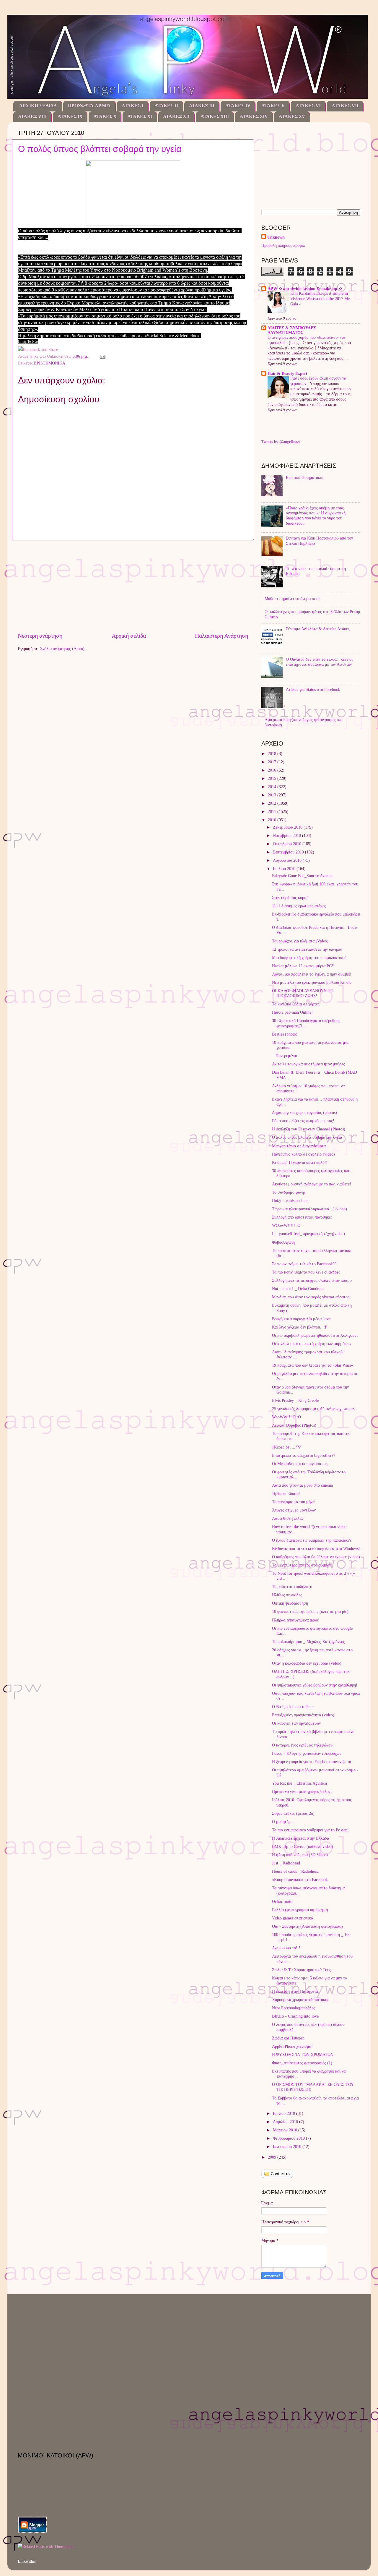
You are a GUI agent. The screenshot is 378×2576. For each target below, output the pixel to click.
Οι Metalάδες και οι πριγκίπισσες (300, 1464)
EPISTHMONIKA (50, 363)
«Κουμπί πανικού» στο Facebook (300, 1880)
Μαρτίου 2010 (286, 2130)
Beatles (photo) (285, 1034)
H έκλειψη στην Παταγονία (295, 1991)
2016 (273, 770)
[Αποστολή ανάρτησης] (102, 356)
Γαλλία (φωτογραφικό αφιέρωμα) (300, 1910)
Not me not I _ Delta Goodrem (298, 1289)
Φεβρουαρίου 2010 (289, 2138)
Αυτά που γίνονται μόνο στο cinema (302, 1485)
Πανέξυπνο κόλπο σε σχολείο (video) (303, 1154)
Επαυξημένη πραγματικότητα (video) (303, 1715)
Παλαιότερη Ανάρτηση (221, 636)
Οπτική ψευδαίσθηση (290, 1603)
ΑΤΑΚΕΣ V (273, 106)
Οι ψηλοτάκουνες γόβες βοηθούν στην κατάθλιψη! (315, 1685)
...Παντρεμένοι (285, 1056)
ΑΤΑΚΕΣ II (166, 106)
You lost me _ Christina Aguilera (299, 1783)
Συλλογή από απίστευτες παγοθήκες (302, 1217)
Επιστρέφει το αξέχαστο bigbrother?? (304, 1455)
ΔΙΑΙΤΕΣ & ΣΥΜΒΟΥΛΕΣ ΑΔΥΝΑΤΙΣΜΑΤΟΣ (292, 330)
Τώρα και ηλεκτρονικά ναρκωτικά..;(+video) (309, 1209)
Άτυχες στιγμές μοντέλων (294, 1510)
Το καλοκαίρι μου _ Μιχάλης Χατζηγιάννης (308, 1642)
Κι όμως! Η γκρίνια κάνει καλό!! (300, 1162)
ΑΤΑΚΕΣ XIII (215, 117)
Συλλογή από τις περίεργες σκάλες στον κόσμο (312, 1280)
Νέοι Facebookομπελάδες (294, 2008)
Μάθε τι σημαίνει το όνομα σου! (292, 599)
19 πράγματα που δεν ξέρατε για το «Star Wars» (312, 1365)
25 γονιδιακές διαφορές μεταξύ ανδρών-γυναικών (313, 1409)
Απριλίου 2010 (286, 2122)
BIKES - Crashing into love (295, 2016)
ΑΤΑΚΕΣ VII (345, 106)
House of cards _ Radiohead (295, 1871)
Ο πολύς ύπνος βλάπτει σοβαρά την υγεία (100, 149)
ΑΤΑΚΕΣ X (105, 117)
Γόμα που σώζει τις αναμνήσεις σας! (303, 1121)
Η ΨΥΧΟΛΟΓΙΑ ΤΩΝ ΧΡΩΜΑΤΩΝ (303, 2055)
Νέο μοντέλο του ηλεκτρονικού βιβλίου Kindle (312, 982)
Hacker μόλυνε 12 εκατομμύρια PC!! (303, 966)
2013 (273, 795)
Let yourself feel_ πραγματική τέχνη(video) (308, 1234)
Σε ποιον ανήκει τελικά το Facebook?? (304, 1264)
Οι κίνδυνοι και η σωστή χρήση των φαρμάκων (312, 1344)
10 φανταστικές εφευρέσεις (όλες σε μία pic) (310, 1611)
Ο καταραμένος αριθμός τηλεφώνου (302, 1745)
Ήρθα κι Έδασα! (286, 1493)
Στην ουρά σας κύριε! (290, 897)
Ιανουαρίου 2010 (288, 2146)
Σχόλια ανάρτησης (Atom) (62, 649)
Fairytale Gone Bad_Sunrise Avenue (302, 876)
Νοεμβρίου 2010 (287, 835)
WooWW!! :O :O (286, 1417)
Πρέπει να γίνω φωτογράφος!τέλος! (302, 1791)
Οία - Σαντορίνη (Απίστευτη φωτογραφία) (307, 1926)
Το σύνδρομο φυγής (289, 1192)
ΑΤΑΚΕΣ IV (238, 106)
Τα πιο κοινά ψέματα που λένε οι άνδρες (306, 1272)
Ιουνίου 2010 (285, 2113)
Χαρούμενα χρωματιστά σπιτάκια (300, 2000)
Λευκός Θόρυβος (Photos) (294, 1425)
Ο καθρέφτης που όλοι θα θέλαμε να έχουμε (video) (316, 1557)
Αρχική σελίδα (129, 636)
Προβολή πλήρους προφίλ (283, 245)
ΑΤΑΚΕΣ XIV (254, 117)
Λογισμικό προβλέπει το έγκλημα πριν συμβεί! (312, 974)
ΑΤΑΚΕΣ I (133, 106)
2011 (273, 811)
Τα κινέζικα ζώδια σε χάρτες (296, 1004)
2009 (273, 2157)
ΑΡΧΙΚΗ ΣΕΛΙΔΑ (38, 106)
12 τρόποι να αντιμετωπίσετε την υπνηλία (307, 949)
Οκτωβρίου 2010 (288, 844)
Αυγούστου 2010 (288, 860)
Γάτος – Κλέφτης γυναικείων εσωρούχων (307, 1753)
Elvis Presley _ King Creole (295, 1400)
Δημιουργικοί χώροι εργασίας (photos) (304, 1112)
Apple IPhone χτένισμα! (292, 2046)
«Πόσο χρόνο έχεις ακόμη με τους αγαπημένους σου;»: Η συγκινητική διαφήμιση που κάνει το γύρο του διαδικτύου (316, 516)
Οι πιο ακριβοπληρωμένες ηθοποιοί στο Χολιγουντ (315, 1335)
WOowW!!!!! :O (286, 1225)
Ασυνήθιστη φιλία (287, 1518)
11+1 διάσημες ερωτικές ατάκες (299, 906)
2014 (273, 787)
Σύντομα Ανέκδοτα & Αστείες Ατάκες (318, 629)
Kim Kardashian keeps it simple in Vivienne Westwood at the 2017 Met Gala (321, 299)
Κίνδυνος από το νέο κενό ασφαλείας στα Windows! (316, 1548)
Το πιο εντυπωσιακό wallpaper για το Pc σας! (310, 1830)
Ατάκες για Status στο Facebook (313, 689)
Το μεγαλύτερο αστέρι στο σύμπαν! (302, 1565)
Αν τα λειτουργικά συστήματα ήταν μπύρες (308, 1064)
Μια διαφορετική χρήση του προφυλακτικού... (311, 958)
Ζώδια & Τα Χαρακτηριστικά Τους (302, 1970)
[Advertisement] (133, 586)
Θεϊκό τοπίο (282, 1901)
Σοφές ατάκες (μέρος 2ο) (293, 1813)
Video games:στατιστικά (293, 1918)
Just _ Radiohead (286, 1863)
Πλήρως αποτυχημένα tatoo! (296, 1620)
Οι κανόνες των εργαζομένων (296, 1723)
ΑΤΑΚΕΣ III (202, 106)
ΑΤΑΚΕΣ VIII (32, 117)
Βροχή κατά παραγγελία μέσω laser (302, 1319)
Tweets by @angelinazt (281, 442)
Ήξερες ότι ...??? (286, 1447)
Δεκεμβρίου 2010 (288, 827)
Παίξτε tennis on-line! (290, 1200)
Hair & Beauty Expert (287, 373)
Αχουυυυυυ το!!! (286, 1948)
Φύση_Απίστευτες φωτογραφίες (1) (302, 2063)
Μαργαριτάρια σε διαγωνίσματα (299, 1146)
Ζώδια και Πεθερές (288, 2038)
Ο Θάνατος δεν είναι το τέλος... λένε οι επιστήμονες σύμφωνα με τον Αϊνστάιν (319, 662)
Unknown (276, 237)
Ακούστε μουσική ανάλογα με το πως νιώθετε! (312, 1184)
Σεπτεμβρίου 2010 (289, 852)
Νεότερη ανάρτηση (40, 636)
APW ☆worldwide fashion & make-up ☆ (305, 289)
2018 (273, 754)
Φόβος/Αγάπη (283, 1242)
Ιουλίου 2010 (285, 869)
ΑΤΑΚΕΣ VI (308, 106)
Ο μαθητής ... (283, 1822)
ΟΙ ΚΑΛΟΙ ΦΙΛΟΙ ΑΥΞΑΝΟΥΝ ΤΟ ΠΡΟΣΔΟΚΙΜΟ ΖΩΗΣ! (303, 993)
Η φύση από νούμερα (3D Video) (300, 1855)
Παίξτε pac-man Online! (292, 1012)
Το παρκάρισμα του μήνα (293, 1502)
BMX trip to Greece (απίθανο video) (303, 1846)
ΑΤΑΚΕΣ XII (176, 117)
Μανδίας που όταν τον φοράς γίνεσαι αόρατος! (311, 1297)
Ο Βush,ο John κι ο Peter (293, 1707)
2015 (273, 778)
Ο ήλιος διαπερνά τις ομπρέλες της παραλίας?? (312, 1540)
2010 (273, 820)
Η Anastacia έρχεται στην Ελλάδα (300, 1838)
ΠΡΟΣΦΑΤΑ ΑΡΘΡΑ (89, 106)
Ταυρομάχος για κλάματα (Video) (300, 941)
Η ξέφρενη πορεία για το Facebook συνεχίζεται (312, 1762)
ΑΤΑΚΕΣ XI (140, 117)
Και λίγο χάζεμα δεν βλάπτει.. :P (300, 1327)
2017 (273, 762)
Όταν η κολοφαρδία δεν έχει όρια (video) (307, 1663)
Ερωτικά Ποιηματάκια (305, 477)
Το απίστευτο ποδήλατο (292, 1587)
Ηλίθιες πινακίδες (287, 1595)
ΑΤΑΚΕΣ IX (70, 117)
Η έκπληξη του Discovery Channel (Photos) (309, 1129)
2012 (273, 803)
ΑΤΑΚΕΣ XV (292, 117)
